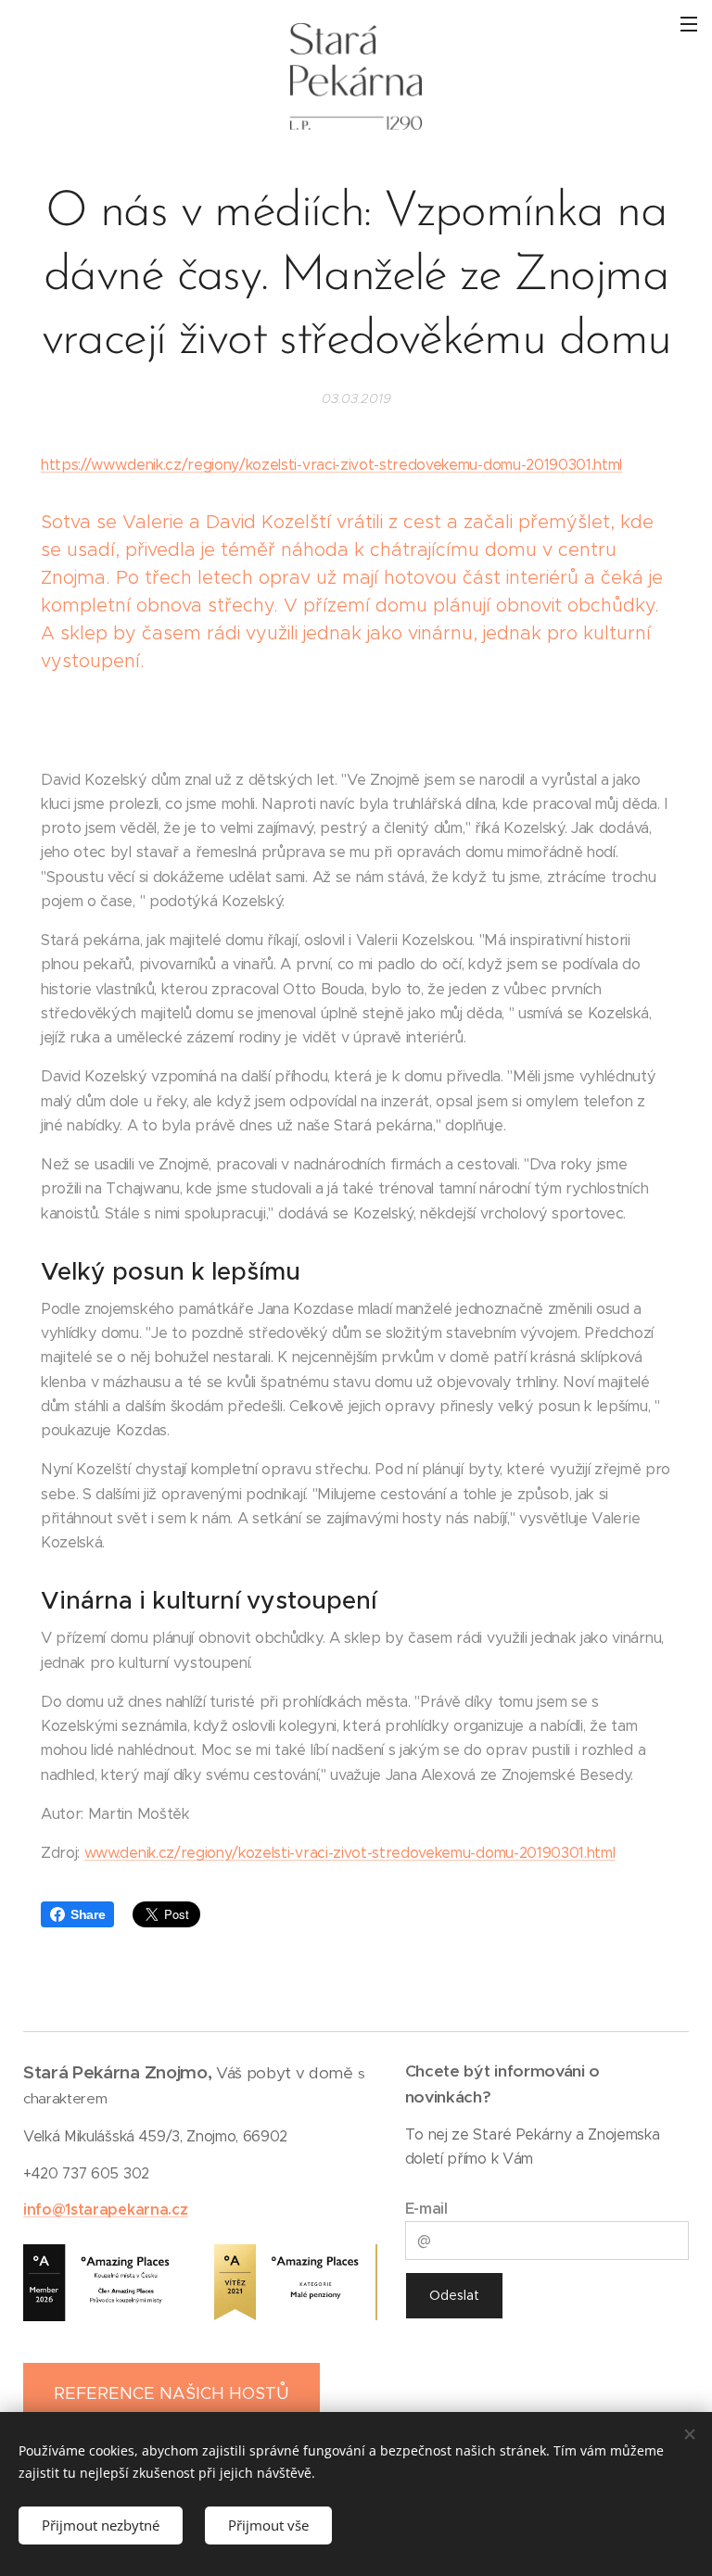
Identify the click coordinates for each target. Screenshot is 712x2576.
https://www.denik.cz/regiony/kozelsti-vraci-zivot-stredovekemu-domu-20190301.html (331, 465)
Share (88, 1914)
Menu (689, 23)
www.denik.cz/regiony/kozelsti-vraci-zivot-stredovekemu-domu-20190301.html (350, 1853)
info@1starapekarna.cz (105, 2210)
